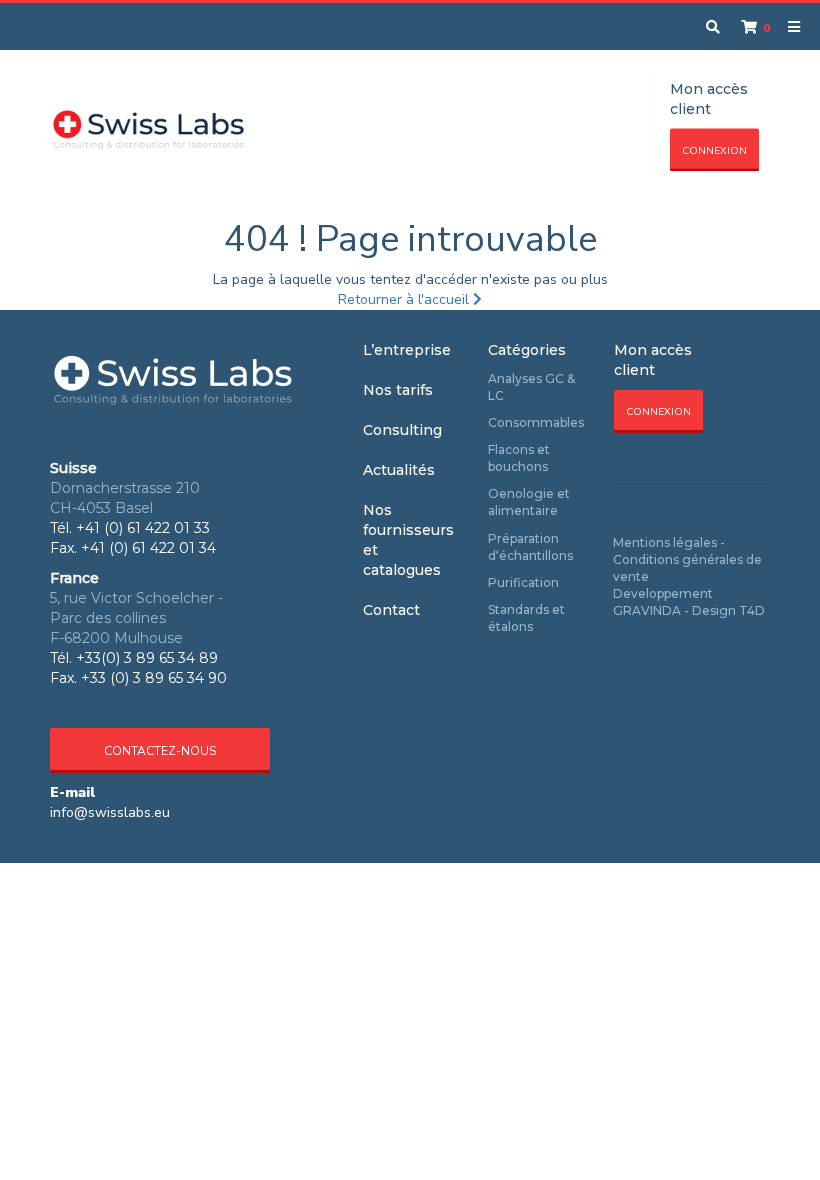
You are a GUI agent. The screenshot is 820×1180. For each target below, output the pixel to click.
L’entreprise (407, 350)
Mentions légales (665, 542)
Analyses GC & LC (531, 387)
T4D (752, 610)
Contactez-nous (160, 751)
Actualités (399, 470)
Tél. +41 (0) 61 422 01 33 (130, 528)
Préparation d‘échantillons (530, 547)
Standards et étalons (526, 618)
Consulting (402, 430)
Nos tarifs (398, 390)
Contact (391, 610)
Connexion (714, 151)
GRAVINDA (647, 610)
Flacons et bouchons (519, 458)
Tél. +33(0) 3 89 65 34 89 (134, 658)
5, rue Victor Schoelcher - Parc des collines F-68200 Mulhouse (136, 618)
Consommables (536, 422)
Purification (523, 582)
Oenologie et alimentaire (529, 502)
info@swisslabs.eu (110, 812)
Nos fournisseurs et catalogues (408, 540)
